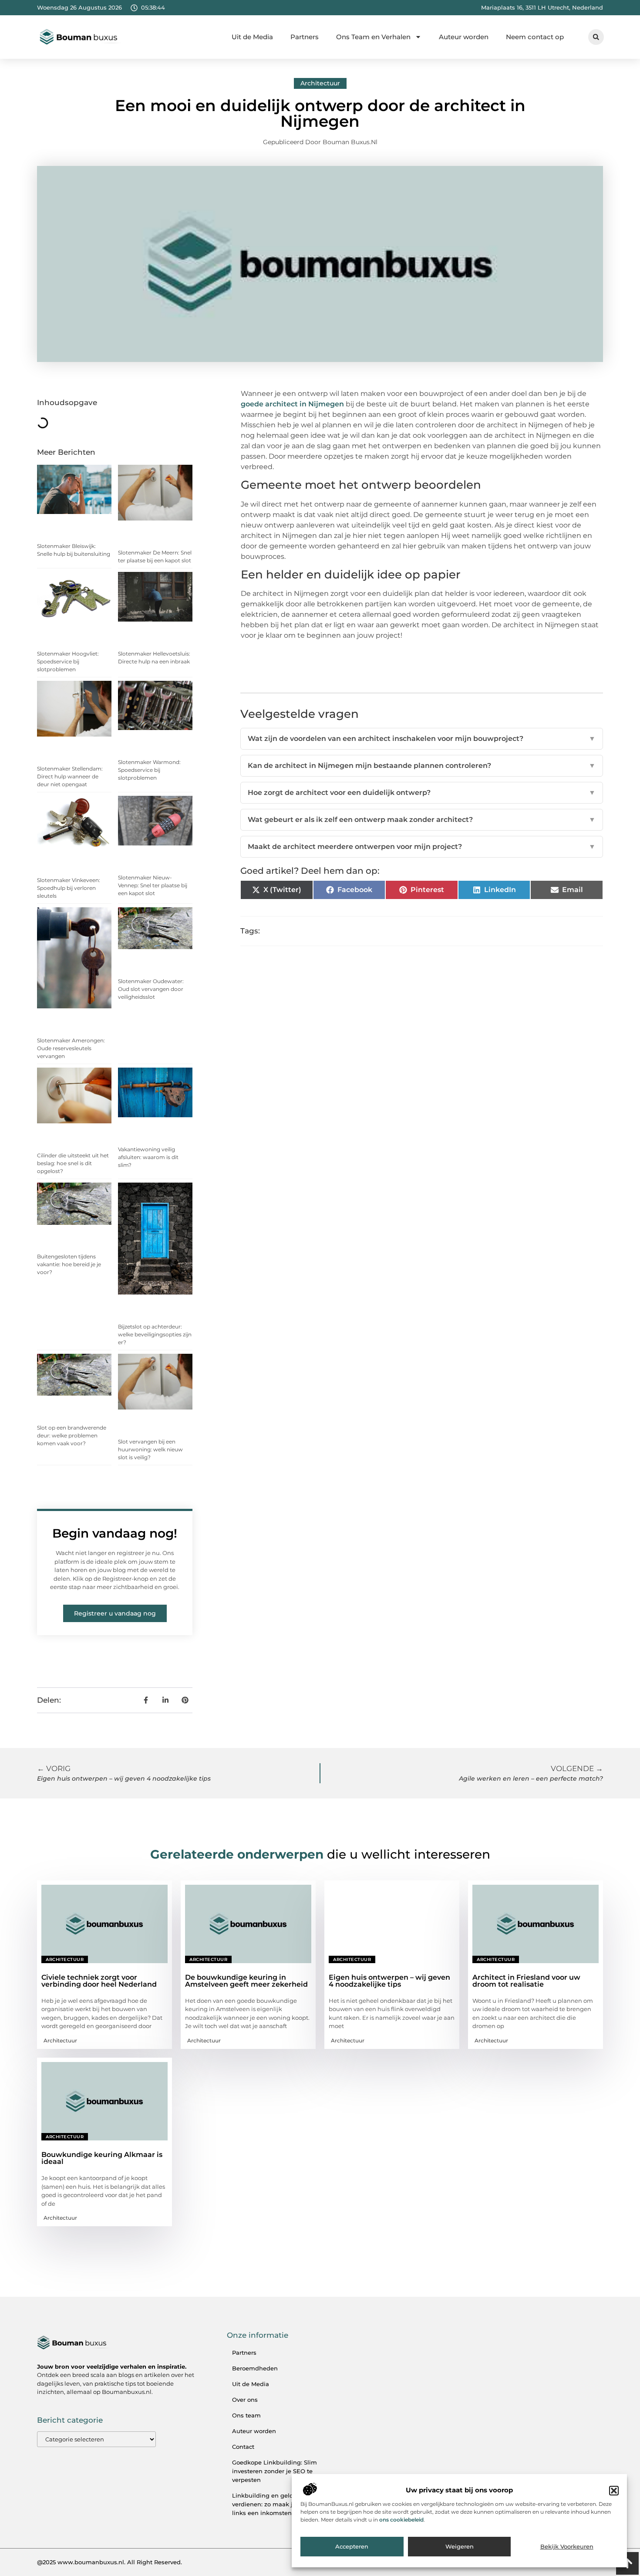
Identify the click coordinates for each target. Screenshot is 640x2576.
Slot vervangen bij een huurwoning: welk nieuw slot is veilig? (150, 1449)
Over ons (245, 2400)
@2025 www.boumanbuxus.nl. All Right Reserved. (109, 2562)
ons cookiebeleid (401, 2520)
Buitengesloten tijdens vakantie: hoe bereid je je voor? (69, 1264)
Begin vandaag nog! (115, 1533)
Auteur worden (464, 37)
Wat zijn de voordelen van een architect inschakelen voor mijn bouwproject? (422, 739)
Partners (305, 37)
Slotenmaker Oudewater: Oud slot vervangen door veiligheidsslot (151, 989)
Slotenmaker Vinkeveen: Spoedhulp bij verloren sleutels (69, 888)
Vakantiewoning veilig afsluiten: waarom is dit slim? (148, 1157)
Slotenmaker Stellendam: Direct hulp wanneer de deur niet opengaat (70, 776)
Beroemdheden (255, 2368)
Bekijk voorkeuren (567, 2547)
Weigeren (460, 2547)
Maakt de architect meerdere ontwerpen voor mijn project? (422, 847)
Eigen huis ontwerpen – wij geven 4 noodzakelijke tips (389, 1981)
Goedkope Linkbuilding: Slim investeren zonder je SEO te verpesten (275, 2471)
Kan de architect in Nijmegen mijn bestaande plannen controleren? (422, 766)
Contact (243, 2447)
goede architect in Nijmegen (292, 404)
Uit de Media (252, 37)
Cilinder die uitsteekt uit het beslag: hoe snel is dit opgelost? (73, 1163)
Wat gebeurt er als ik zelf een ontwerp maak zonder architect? (422, 820)
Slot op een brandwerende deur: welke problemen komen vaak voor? (72, 1435)
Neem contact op (535, 37)
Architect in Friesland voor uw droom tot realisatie (526, 1981)
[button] (614, 2491)
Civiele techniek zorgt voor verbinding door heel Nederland (99, 1981)
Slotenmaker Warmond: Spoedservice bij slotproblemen (149, 770)
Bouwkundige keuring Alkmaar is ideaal (102, 2158)
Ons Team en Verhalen (373, 37)
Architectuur (320, 83)
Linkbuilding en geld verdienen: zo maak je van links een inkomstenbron (270, 2504)
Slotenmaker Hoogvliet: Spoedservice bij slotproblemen (68, 661)
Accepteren (352, 2547)
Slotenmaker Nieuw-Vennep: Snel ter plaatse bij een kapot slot (153, 885)
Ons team (246, 2415)
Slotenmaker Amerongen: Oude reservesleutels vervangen (71, 1048)
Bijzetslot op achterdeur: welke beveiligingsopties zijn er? (155, 1334)
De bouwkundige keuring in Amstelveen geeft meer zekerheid (246, 1981)
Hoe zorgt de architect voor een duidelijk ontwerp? (422, 793)
